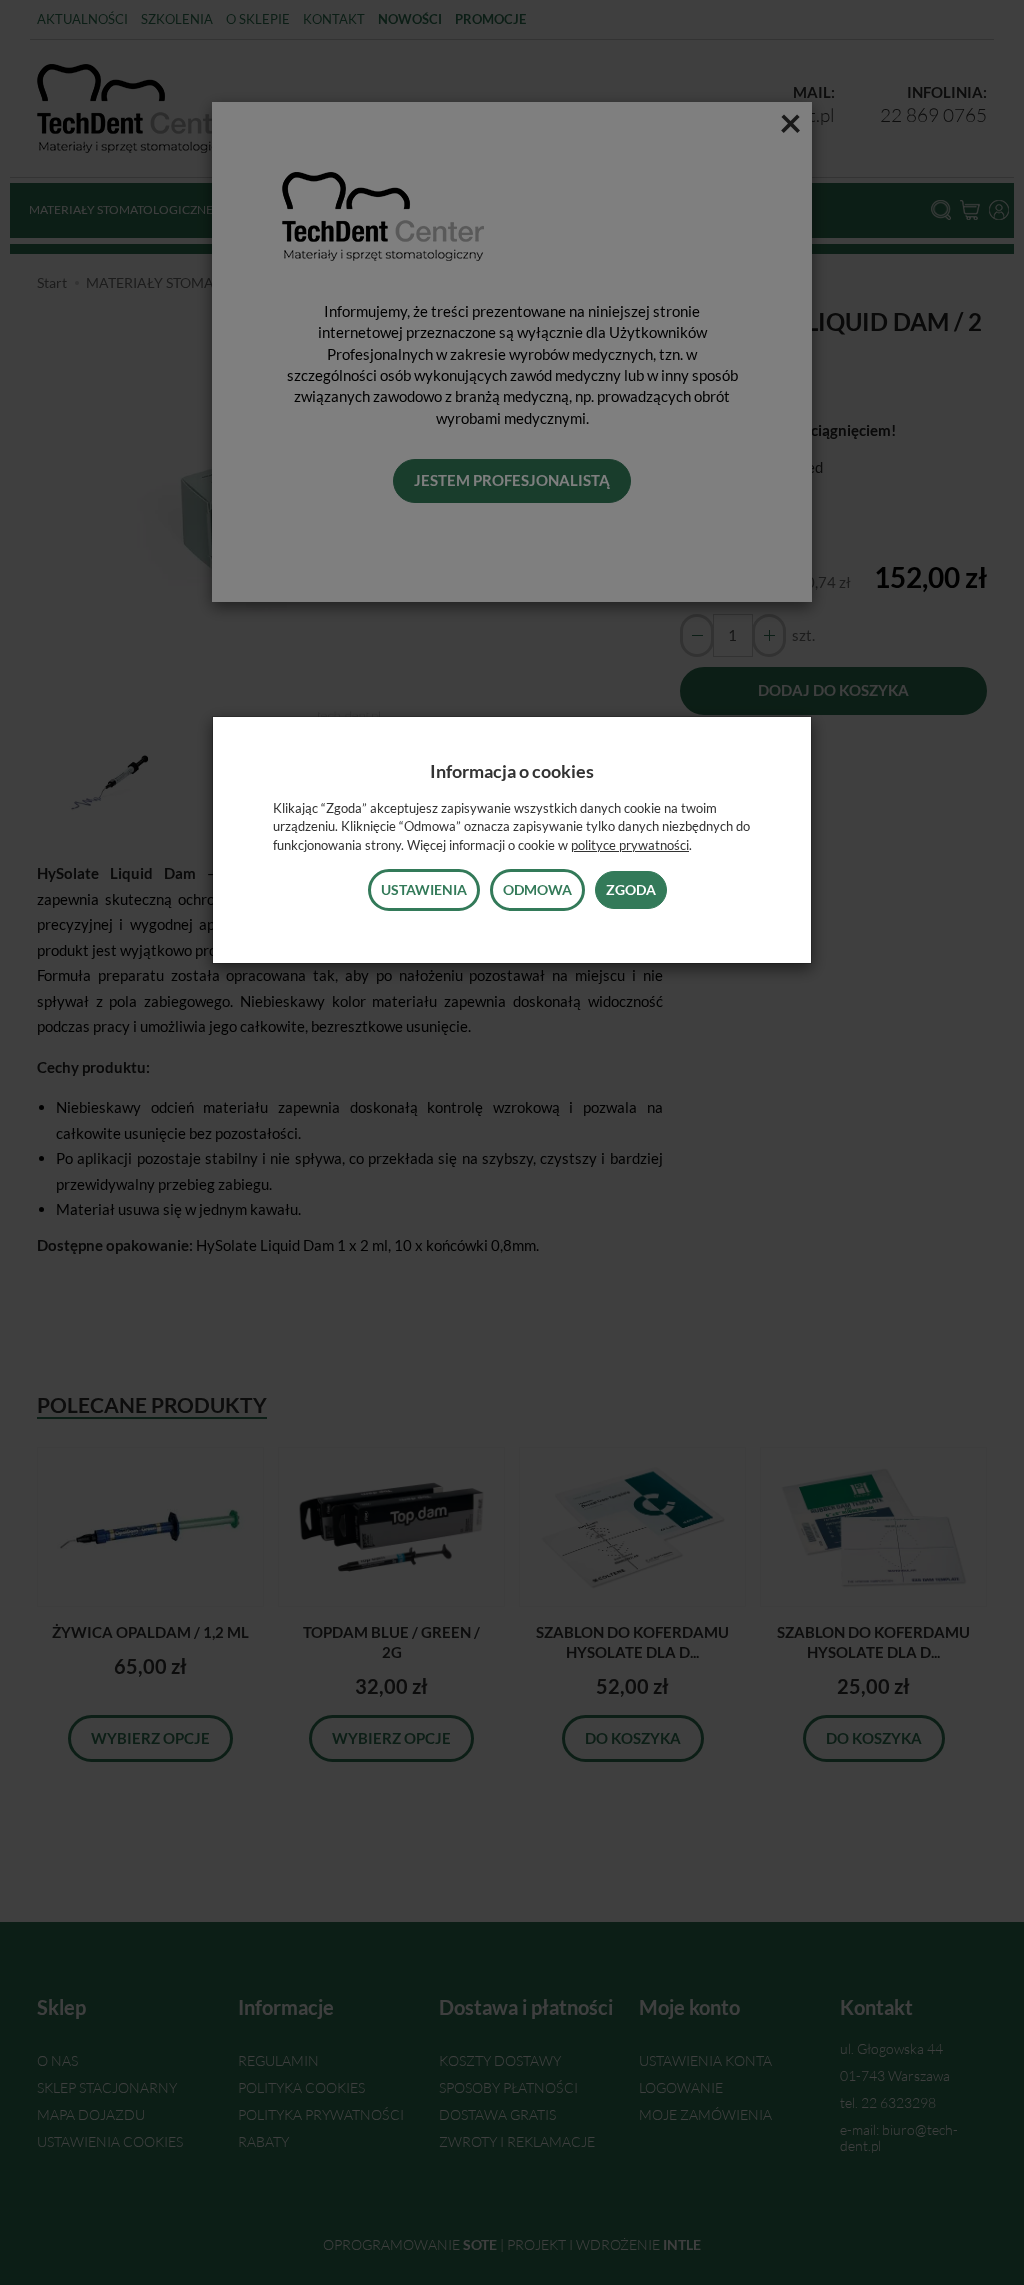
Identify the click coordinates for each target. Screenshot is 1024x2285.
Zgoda (631, 889)
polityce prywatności (630, 845)
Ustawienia (424, 889)
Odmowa (537, 889)
